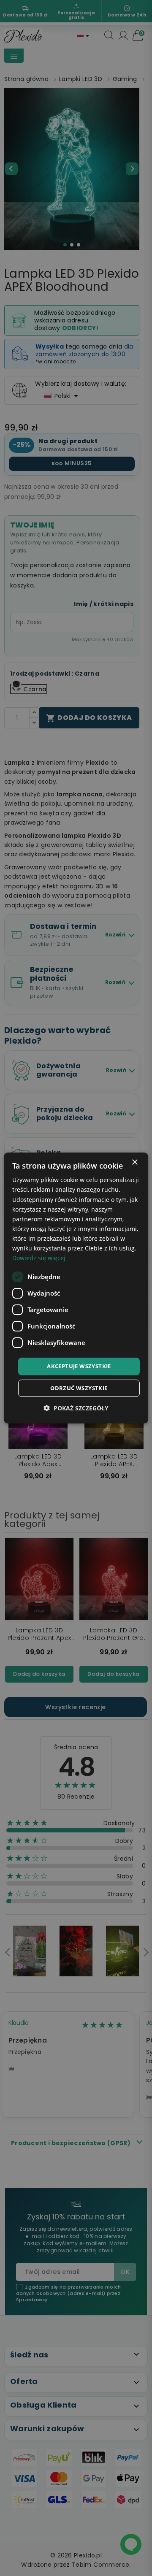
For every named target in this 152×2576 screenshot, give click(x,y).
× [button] (134, 1162)
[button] (76, 1408)
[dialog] (76, 1288)
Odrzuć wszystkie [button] (79, 1388)
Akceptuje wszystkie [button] (79, 1366)
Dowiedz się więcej (39, 1258)
